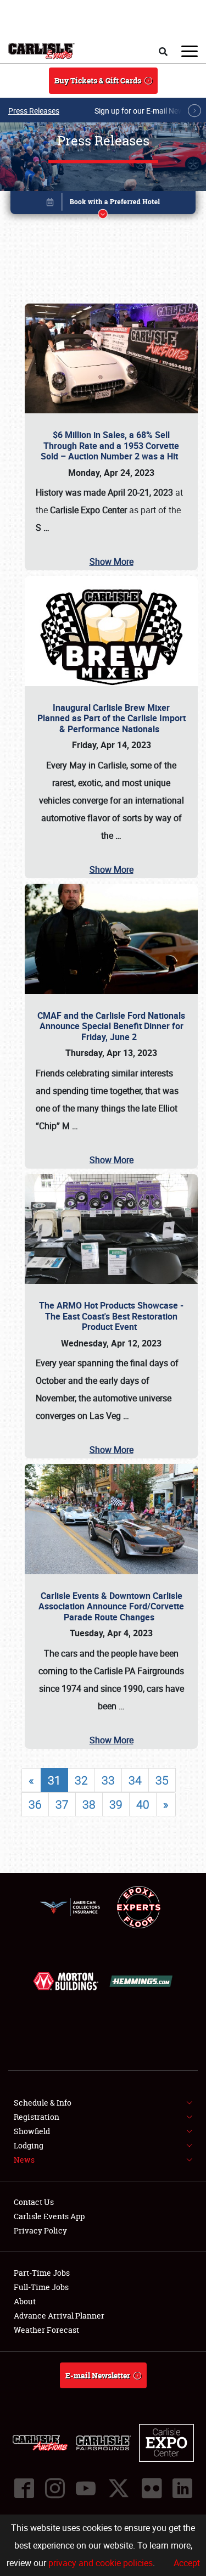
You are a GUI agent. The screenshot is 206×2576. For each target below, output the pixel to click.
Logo (41, 51)
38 (89, 1804)
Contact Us (34, 2202)
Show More (112, 562)
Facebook (24, 2488)
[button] (103, 204)
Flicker (152, 2488)
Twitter (119, 2488)
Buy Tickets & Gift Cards (98, 80)
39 (116, 1804)
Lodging (29, 2145)
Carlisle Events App (49, 2216)
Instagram (55, 2488)
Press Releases (34, 111)
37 (62, 1804)
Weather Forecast (46, 2330)
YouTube (86, 2488)
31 (54, 1780)
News (24, 2160)
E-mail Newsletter (98, 2375)
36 (35, 1804)
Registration (37, 2117)
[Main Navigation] (190, 51)
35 (162, 1780)
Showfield (32, 2131)
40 (143, 1804)
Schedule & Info (43, 2103)
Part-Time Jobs (42, 2273)
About (25, 2301)
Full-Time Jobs (41, 2287)
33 (108, 1780)
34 (135, 1780)
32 (81, 1780)
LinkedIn (182, 2488)
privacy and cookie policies (101, 2563)
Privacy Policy (40, 2230)
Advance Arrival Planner (59, 2316)
